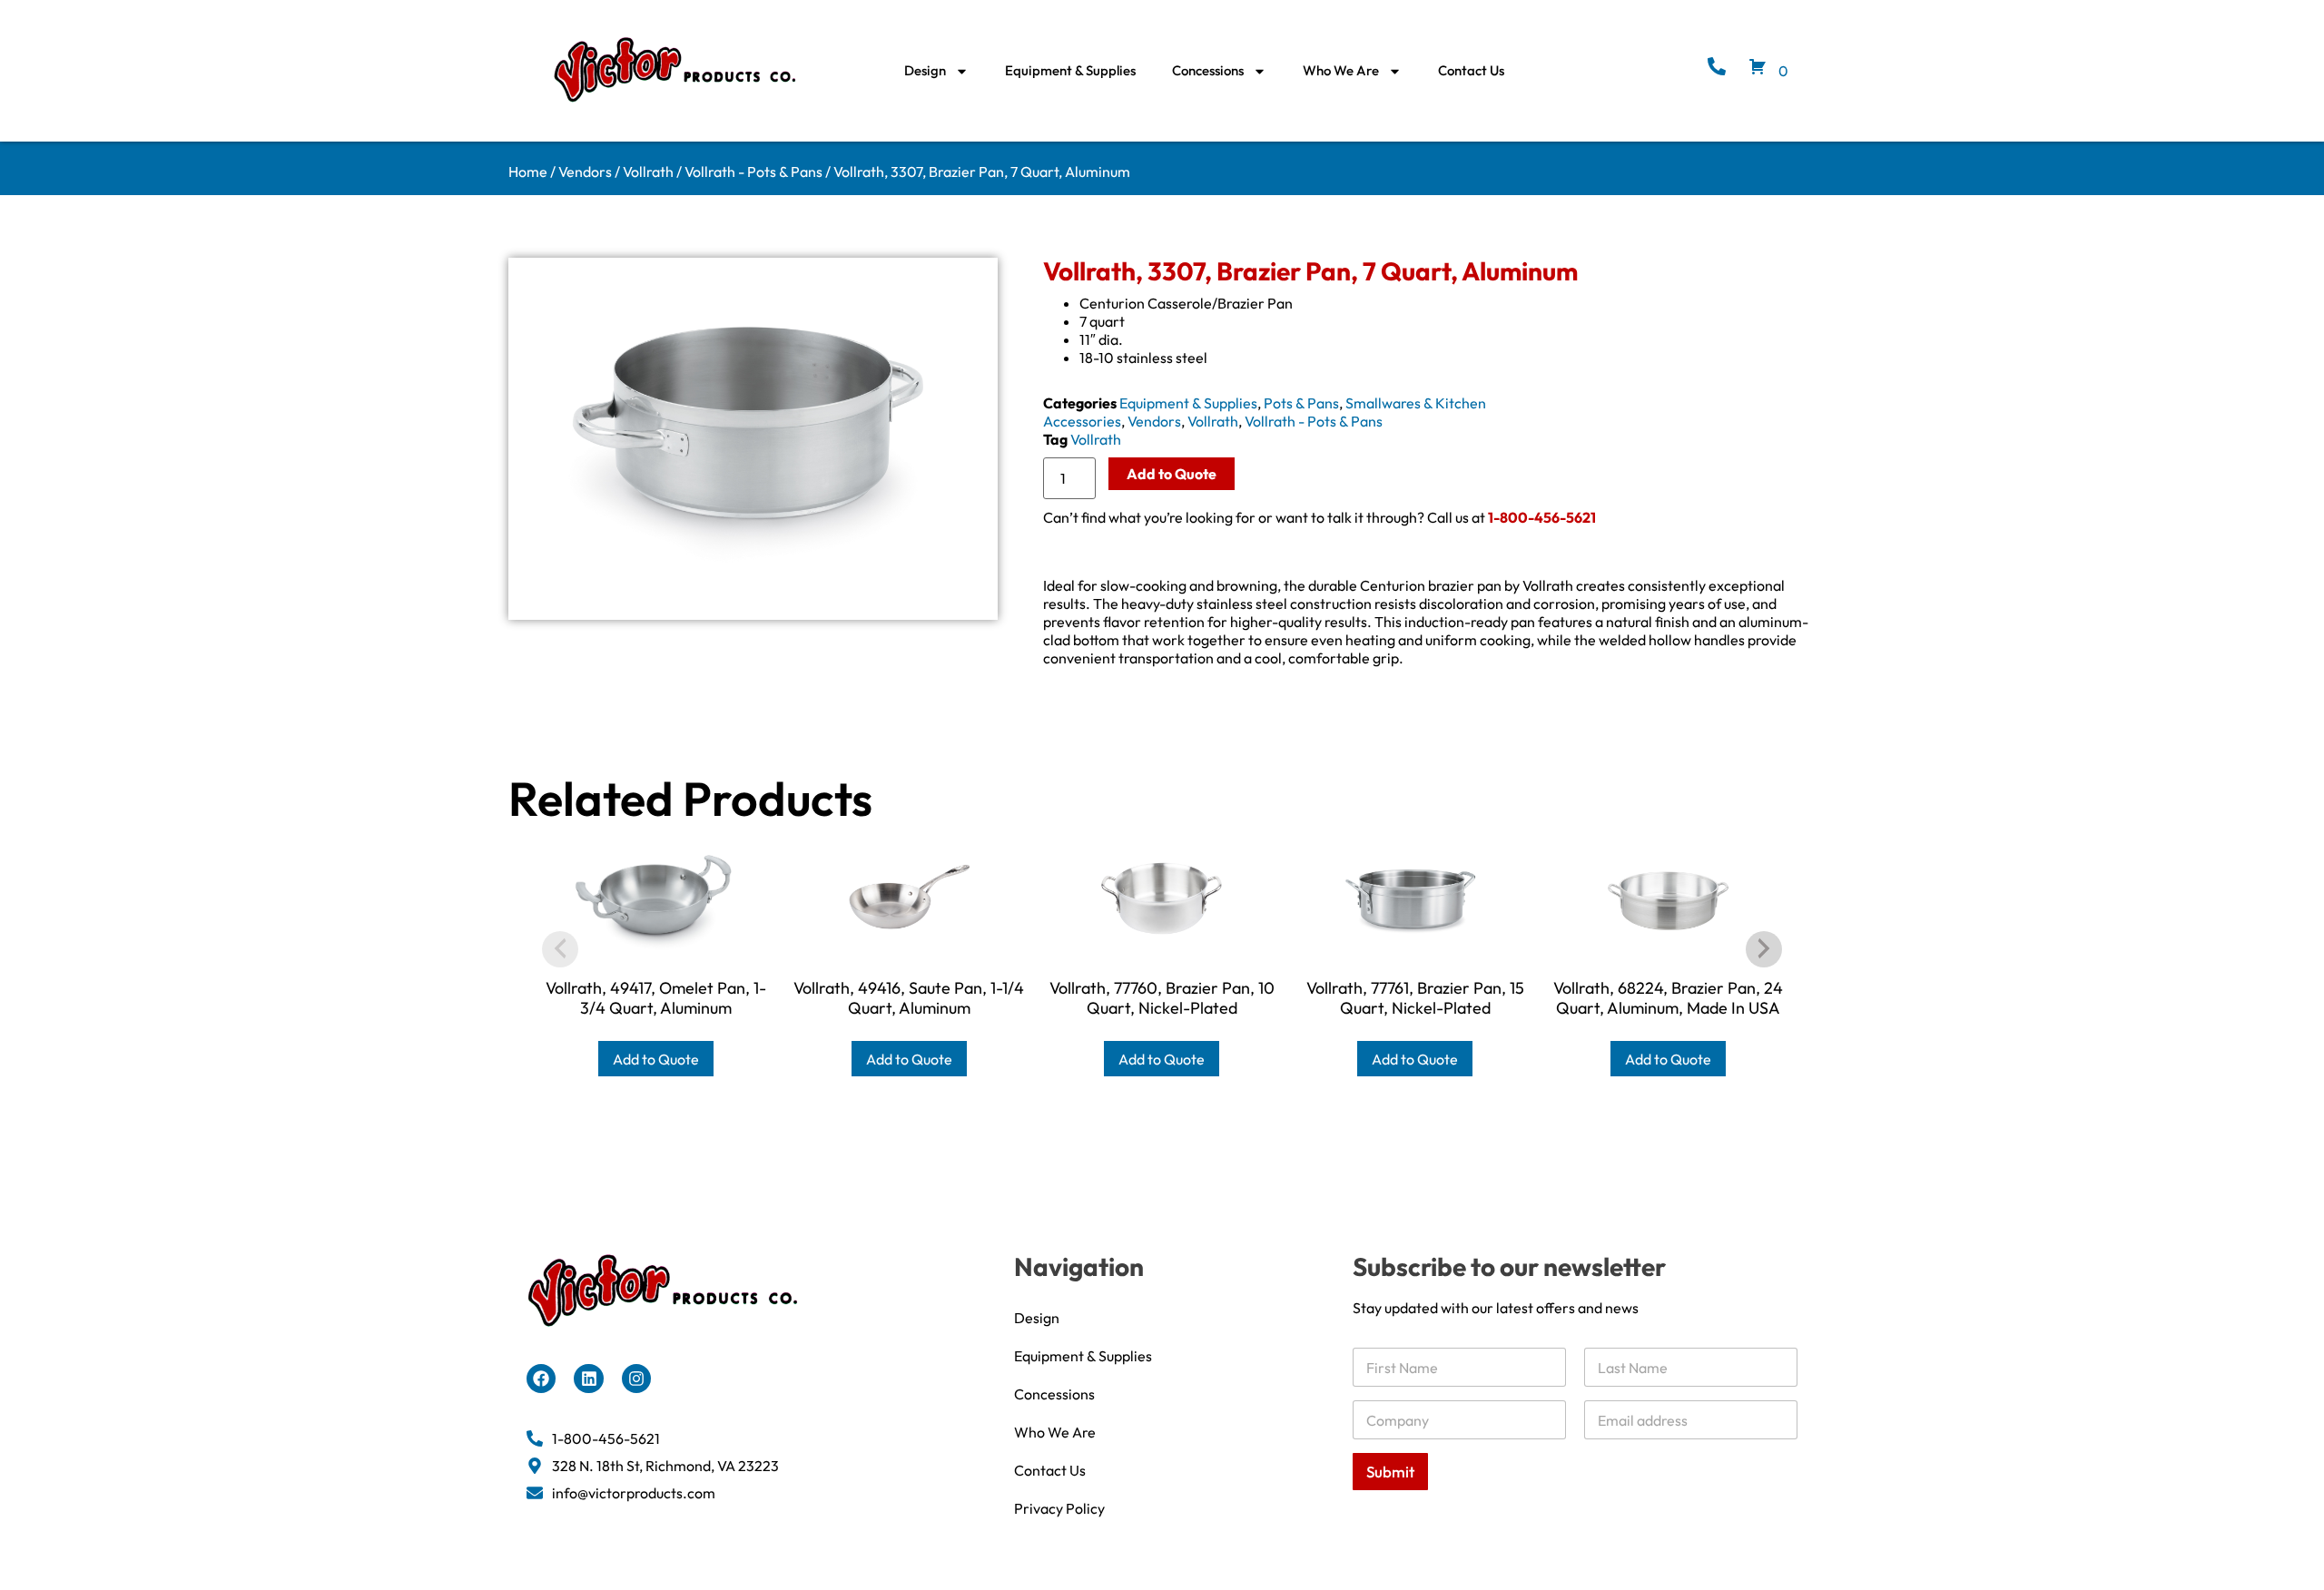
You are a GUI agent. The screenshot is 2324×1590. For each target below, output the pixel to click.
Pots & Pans (1301, 403)
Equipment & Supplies (1070, 70)
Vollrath (648, 172)
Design (925, 70)
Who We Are (1341, 70)
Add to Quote (1172, 474)
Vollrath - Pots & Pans (753, 172)
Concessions (1208, 70)
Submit (1390, 1472)
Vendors (585, 172)
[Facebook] (541, 1379)
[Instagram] (636, 1379)
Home (528, 172)
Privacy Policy (1059, 1508)
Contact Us (1471, 70)
